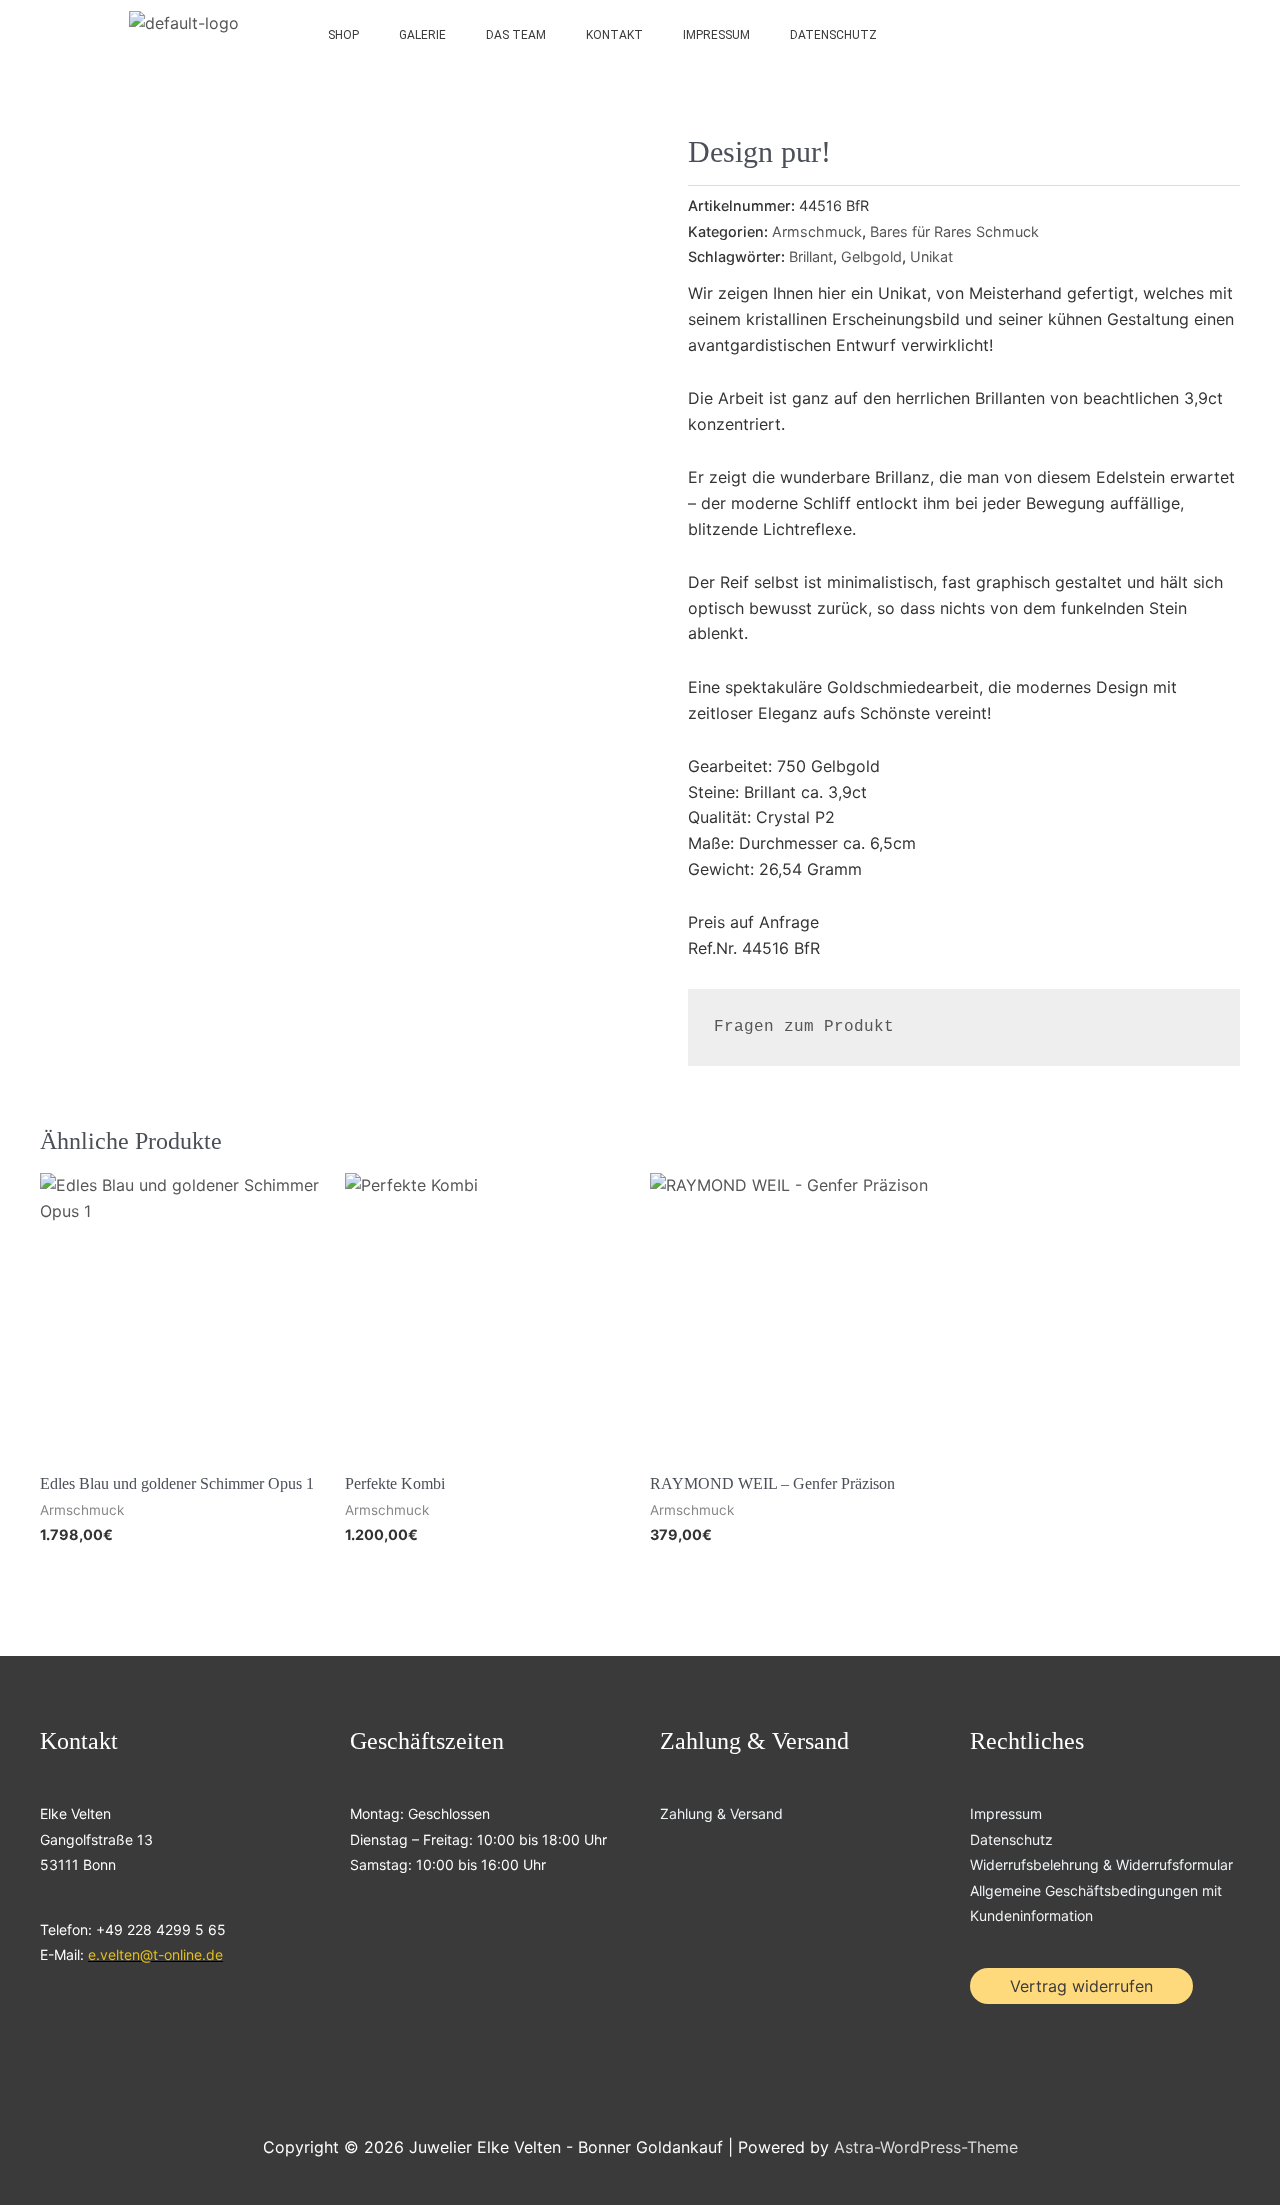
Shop (343, 35)
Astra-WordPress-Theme (926, 2147)
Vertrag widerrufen (1081, 1986)
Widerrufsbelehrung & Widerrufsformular (1101, 1864)
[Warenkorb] (1159, 35)
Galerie (422, 35)
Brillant (811, 256)
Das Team (516, 35)
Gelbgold (871, 256)
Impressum (716, 35)
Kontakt (614, 35)
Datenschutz (833, 35)
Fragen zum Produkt (804, 1027)
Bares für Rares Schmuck (954, 231)
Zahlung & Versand (721, 1813)
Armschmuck (817, 231)
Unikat (931, 256)
